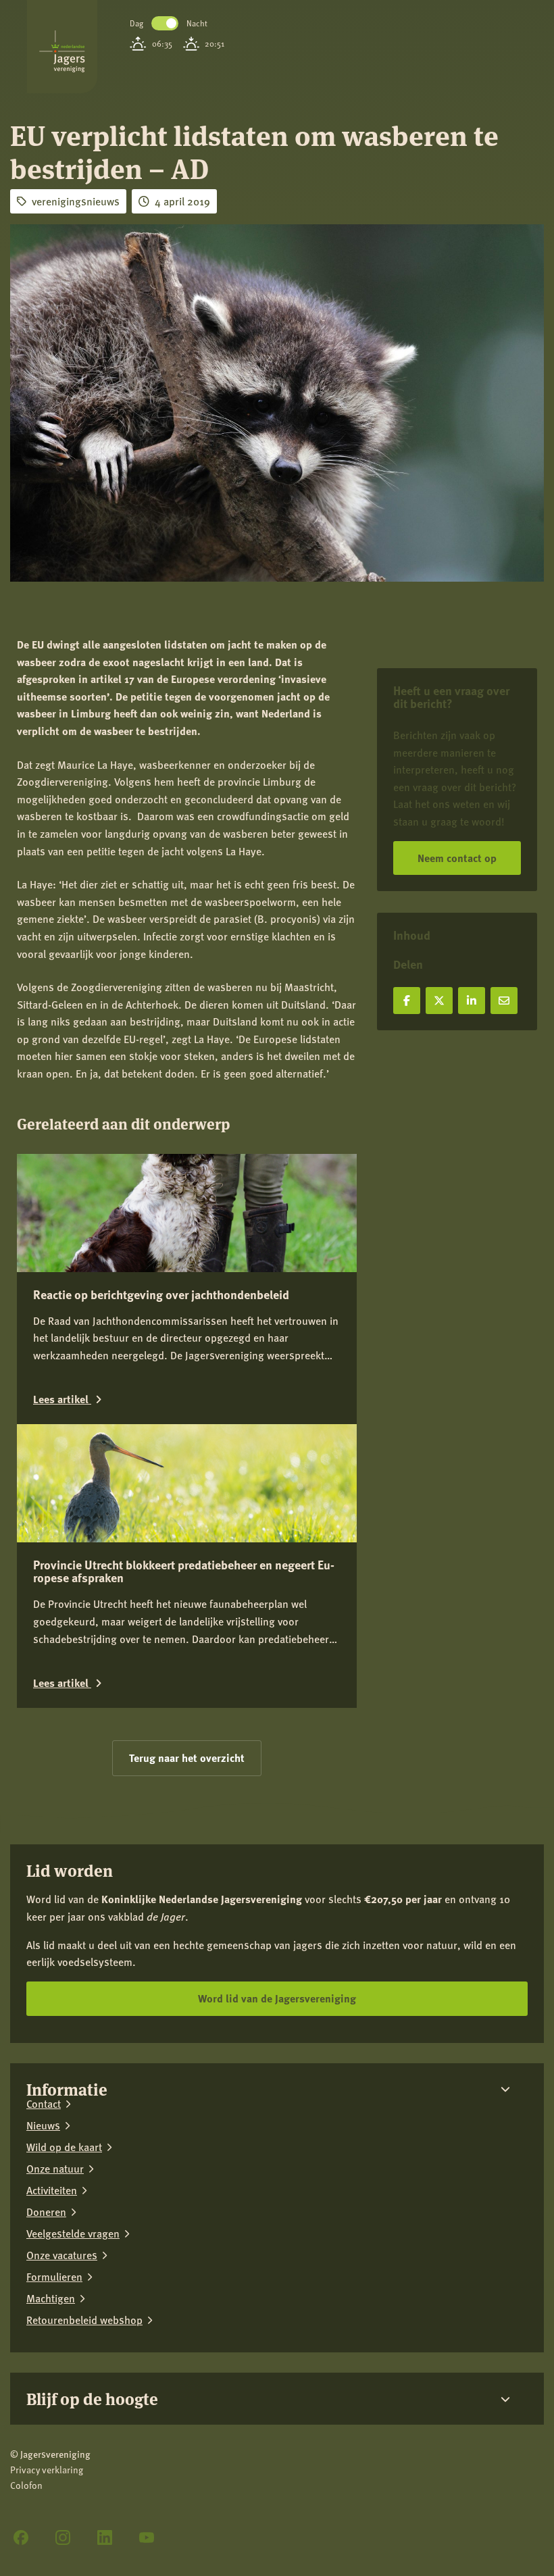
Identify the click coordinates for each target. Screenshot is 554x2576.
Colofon (26, 2485)
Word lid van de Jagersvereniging (277, 1998)
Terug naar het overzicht (187, 1758)
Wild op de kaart (64, 2147)
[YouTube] (147, 2537)
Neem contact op (457, 858)
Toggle (165, 23)
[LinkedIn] (105, 2537)
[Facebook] (21, 2537)
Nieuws (43, 2125)
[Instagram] (63, 2537)
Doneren (46, 2212)
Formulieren (54, 2277)
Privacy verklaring (47, 2470)
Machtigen (51, 2298)
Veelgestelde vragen (73, 2233)
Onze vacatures (62, 2255)
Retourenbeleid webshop (84, 2320)
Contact (44, 2104)
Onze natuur (55, 2169)
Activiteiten (52, 2190)
